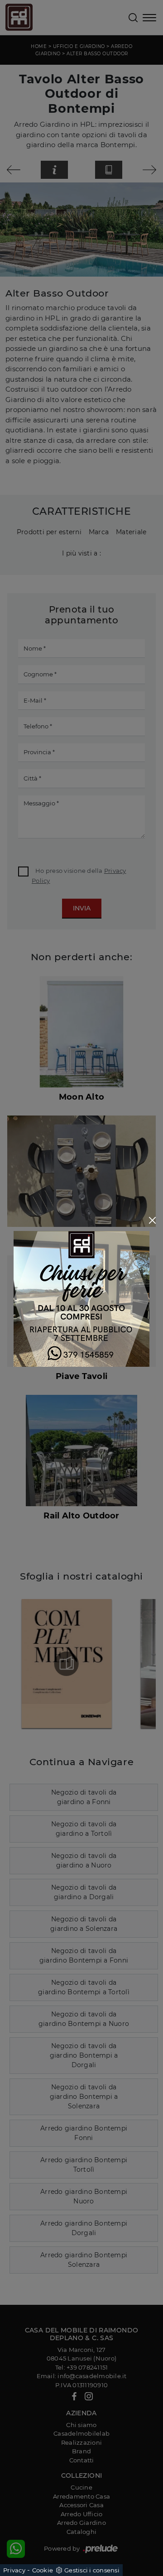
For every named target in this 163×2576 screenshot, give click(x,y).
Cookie (43, 2570)
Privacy (14, 2570)
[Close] (152, 1220)
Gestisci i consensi (92, 2570)
